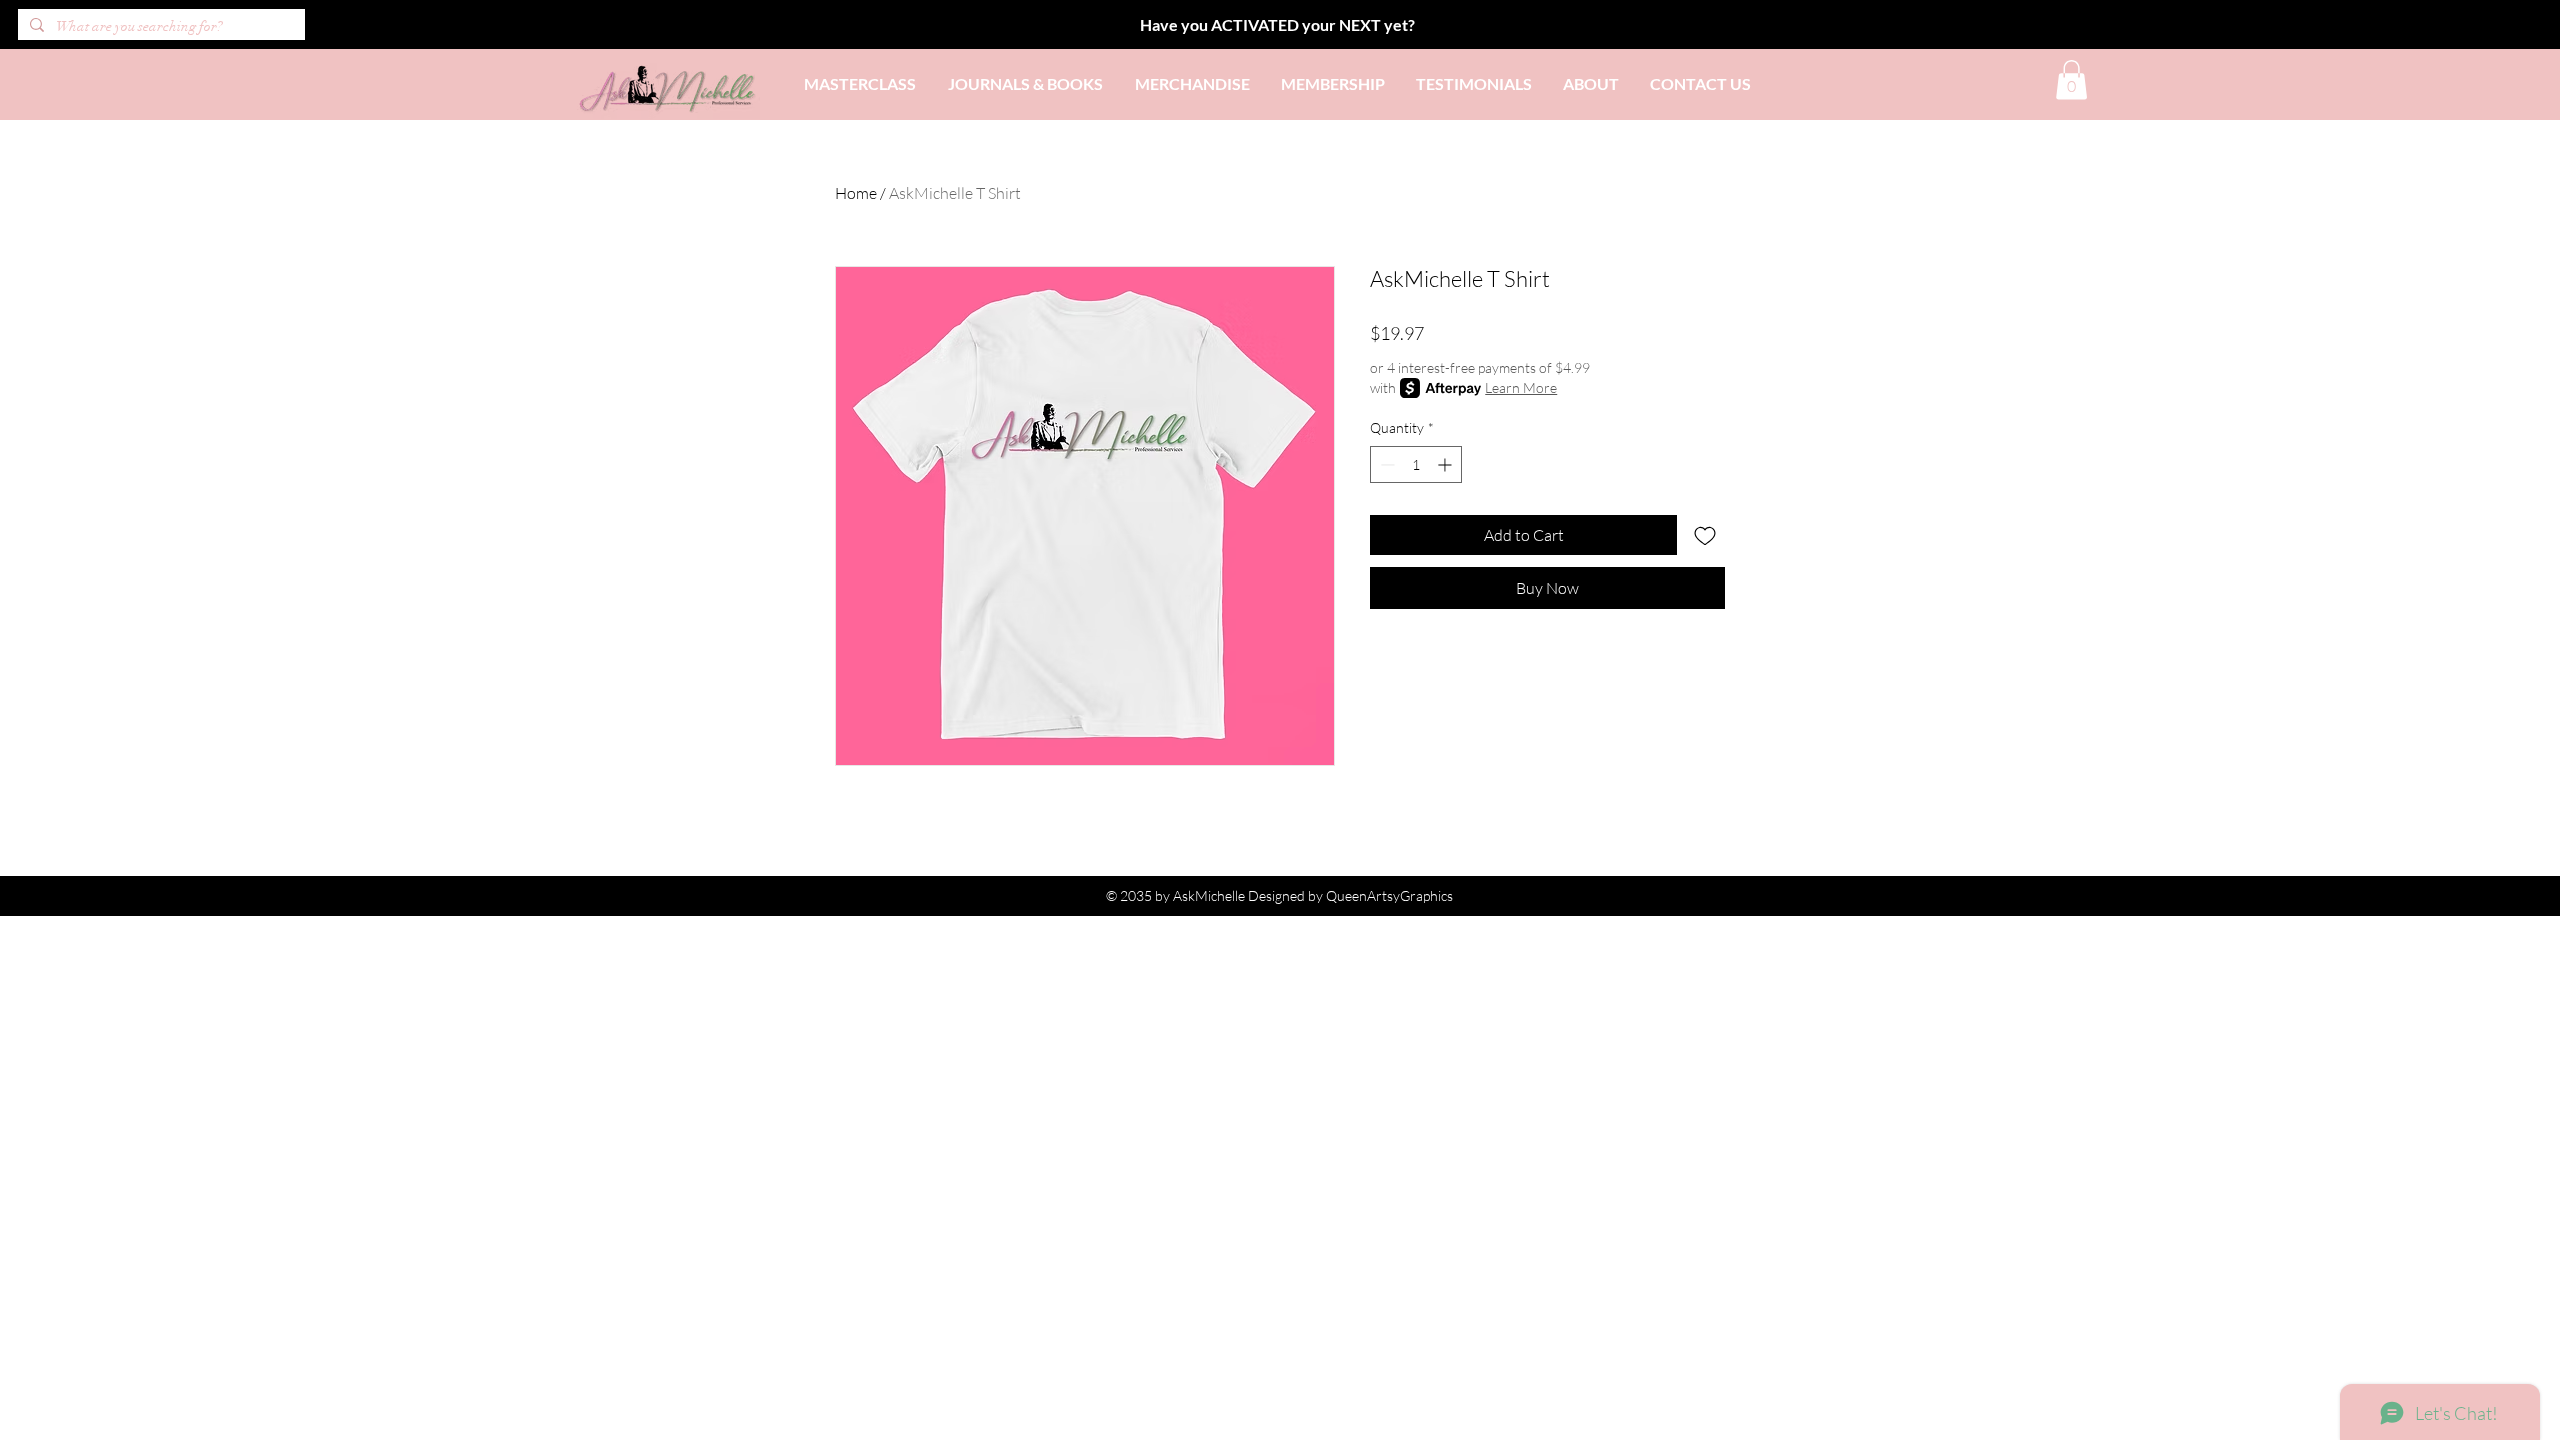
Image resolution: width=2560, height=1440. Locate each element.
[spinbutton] (1416, 464)
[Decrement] (1385, 464)
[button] (2071, 79)
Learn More (1521, 387)
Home (856, 193)
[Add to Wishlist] (1705, 535)
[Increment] (1446, 464)
